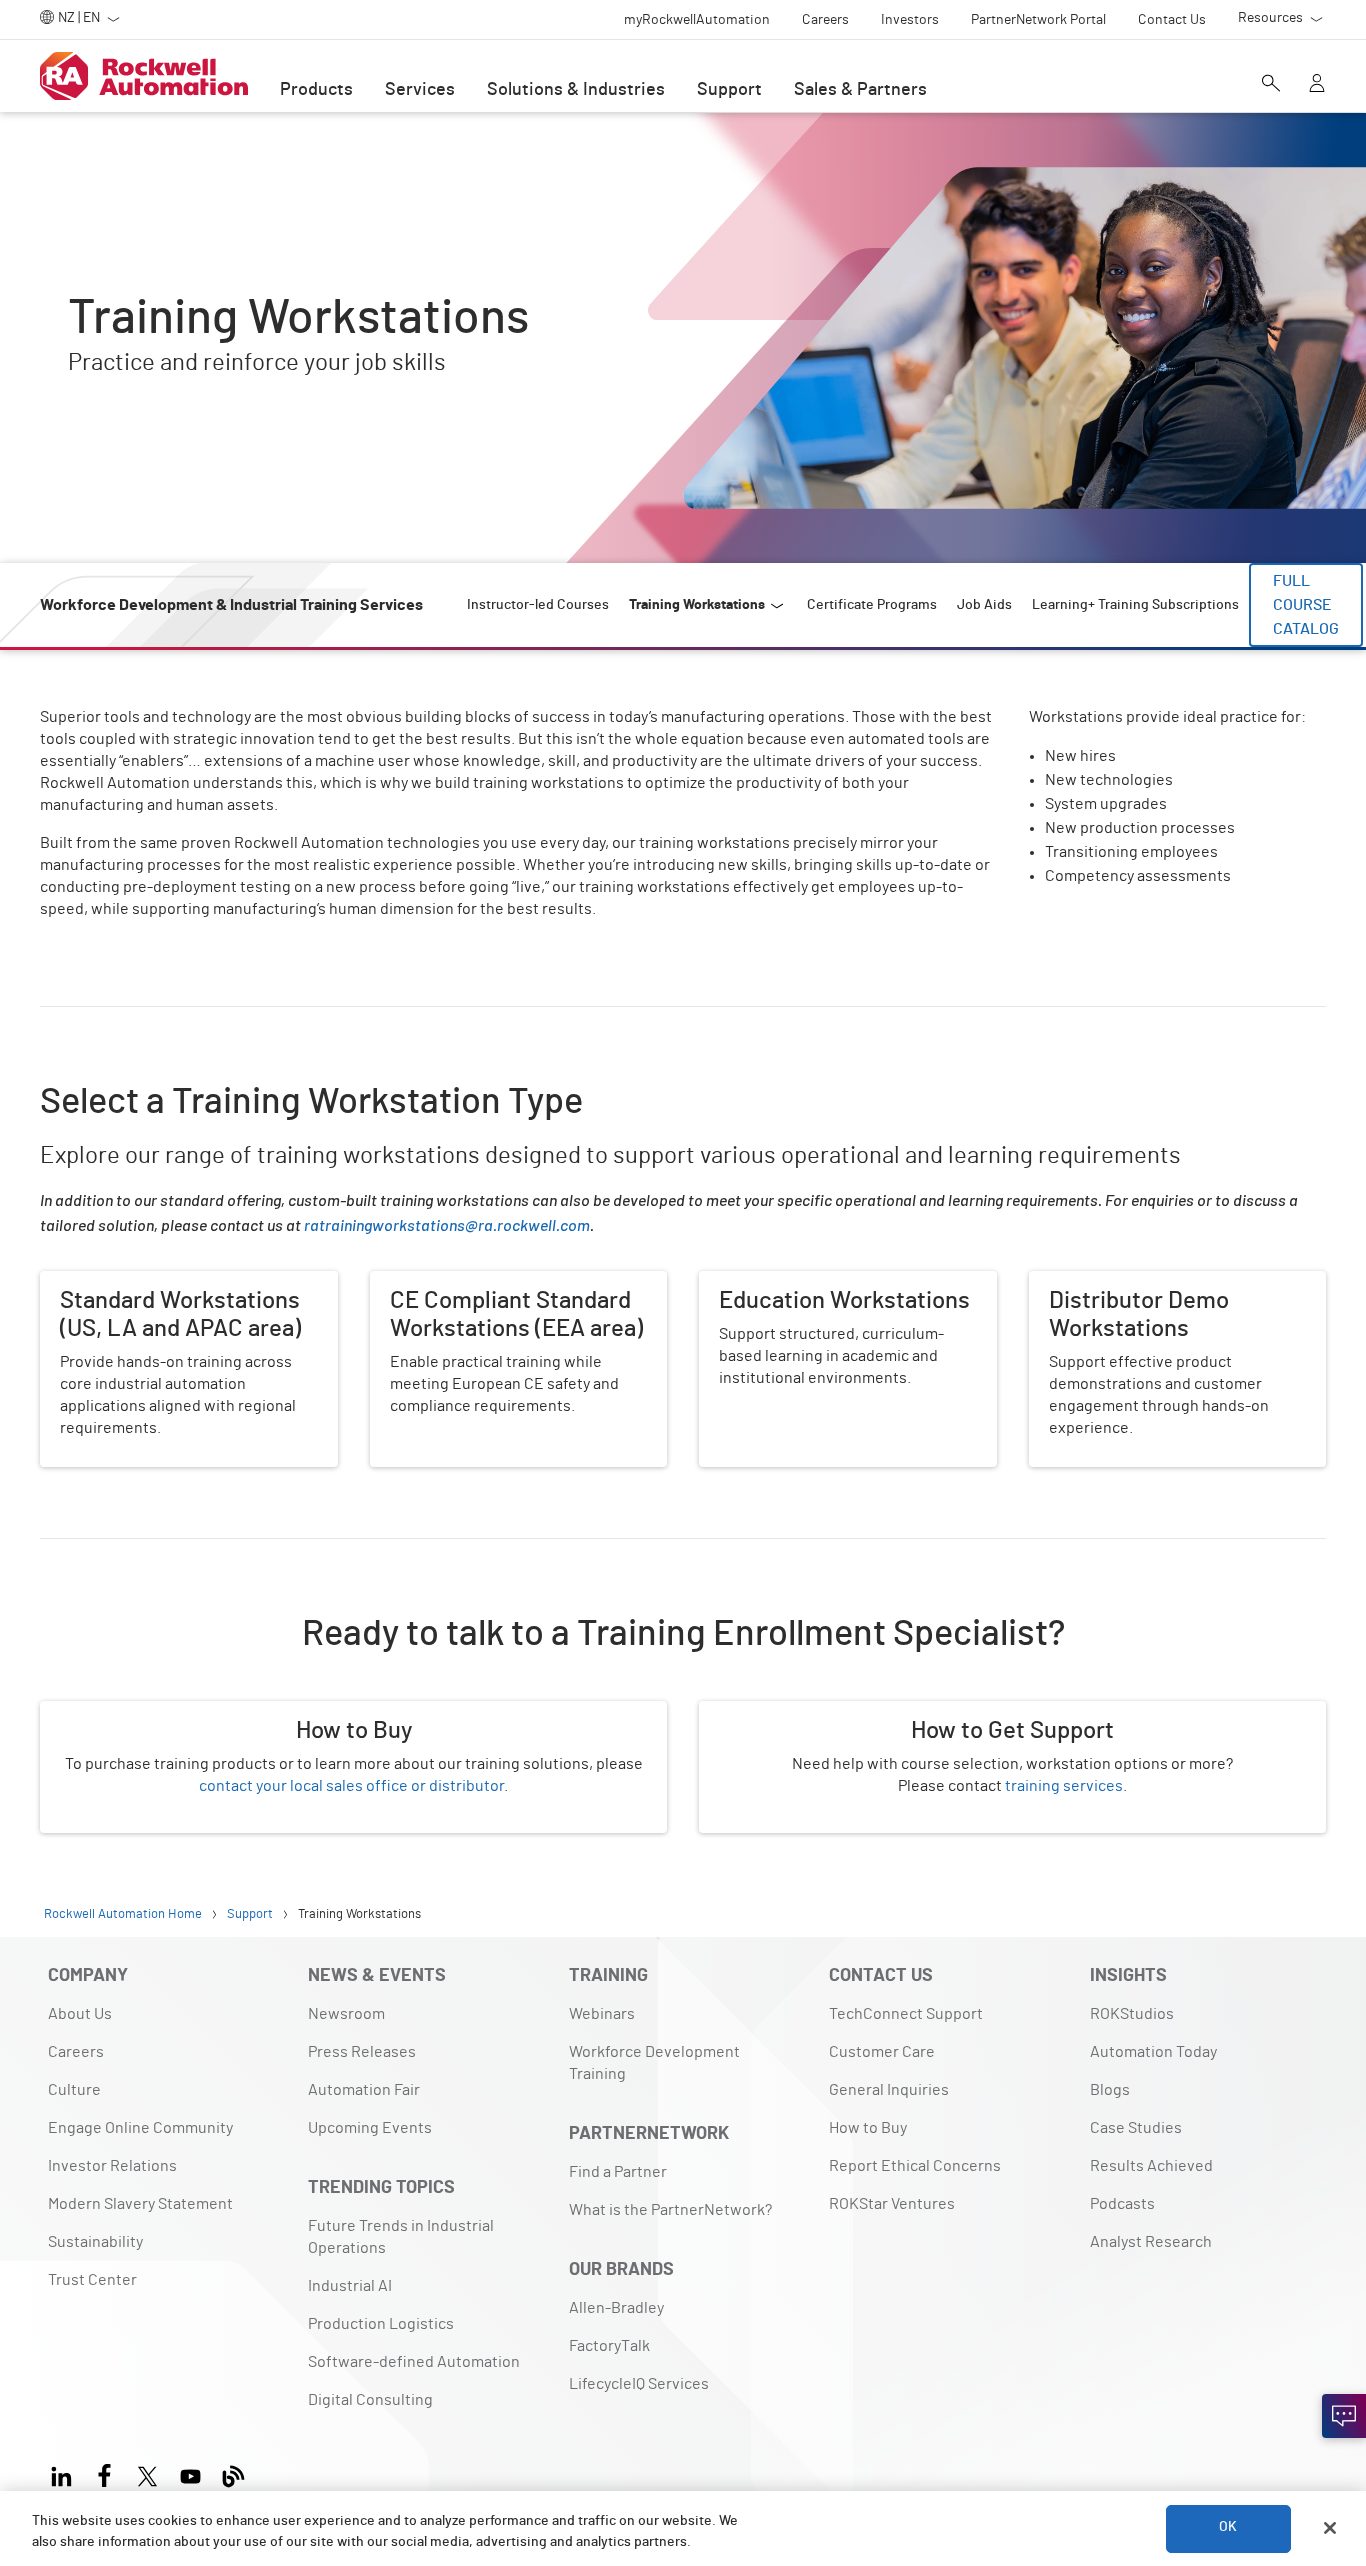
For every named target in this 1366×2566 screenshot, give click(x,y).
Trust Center (92, 2280)
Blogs (1110, 2090)
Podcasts (1122, 2204)
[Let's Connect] (1344, 2416)
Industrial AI (350, 2286)
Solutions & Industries (576, 90)
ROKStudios (1132, 2014)
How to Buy (868, 2128)
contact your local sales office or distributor (351, 1786)
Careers (76, 2052)
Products (316, 90)
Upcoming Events (370, 2128)
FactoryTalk (609, 2346)
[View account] (1317, 85)
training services (1064, 1786)
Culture (74, 2090)
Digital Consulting (370, 2400)
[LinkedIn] (65, 2473)
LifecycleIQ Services (639, 2384)
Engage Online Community (140, 2128)
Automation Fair (364, 2090)
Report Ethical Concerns (915, 2166)
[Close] (1330, 2528)
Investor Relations (112, 2166)
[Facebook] (104, 2473)
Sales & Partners (860, 90)
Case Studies (1136, 2128)
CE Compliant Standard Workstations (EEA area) (518, 1295)
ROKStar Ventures (892, 2204)
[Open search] (1271, 85)
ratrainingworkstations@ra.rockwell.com (447, 1224)
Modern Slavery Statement (140, 2204)
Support (729, 90)
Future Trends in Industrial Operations (401, 2237)
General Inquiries (889, 2090)
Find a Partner (618, 2172)
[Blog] (233, 2473)
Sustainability (95, 2242)
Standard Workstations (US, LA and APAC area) (182, 1295)
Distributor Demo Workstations (1138, 1283)
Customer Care (882, 2052)
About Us (80, 2014)
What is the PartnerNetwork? (670, 2210)
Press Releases (362, 2052)
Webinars (602, 2014)
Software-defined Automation (414, 2362)
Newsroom (346, 2014)
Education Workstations (783, 1283)
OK (1228, 2528)
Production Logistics (381, 2324)
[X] (147, 2473)
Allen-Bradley (616, 2308)
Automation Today (1153, 2052)
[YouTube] (190, 2473)
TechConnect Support (906, 2014)
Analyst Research (1151, 2242)
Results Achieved (1151, 2166)
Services (420, 90)
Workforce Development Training (654, 2063)
